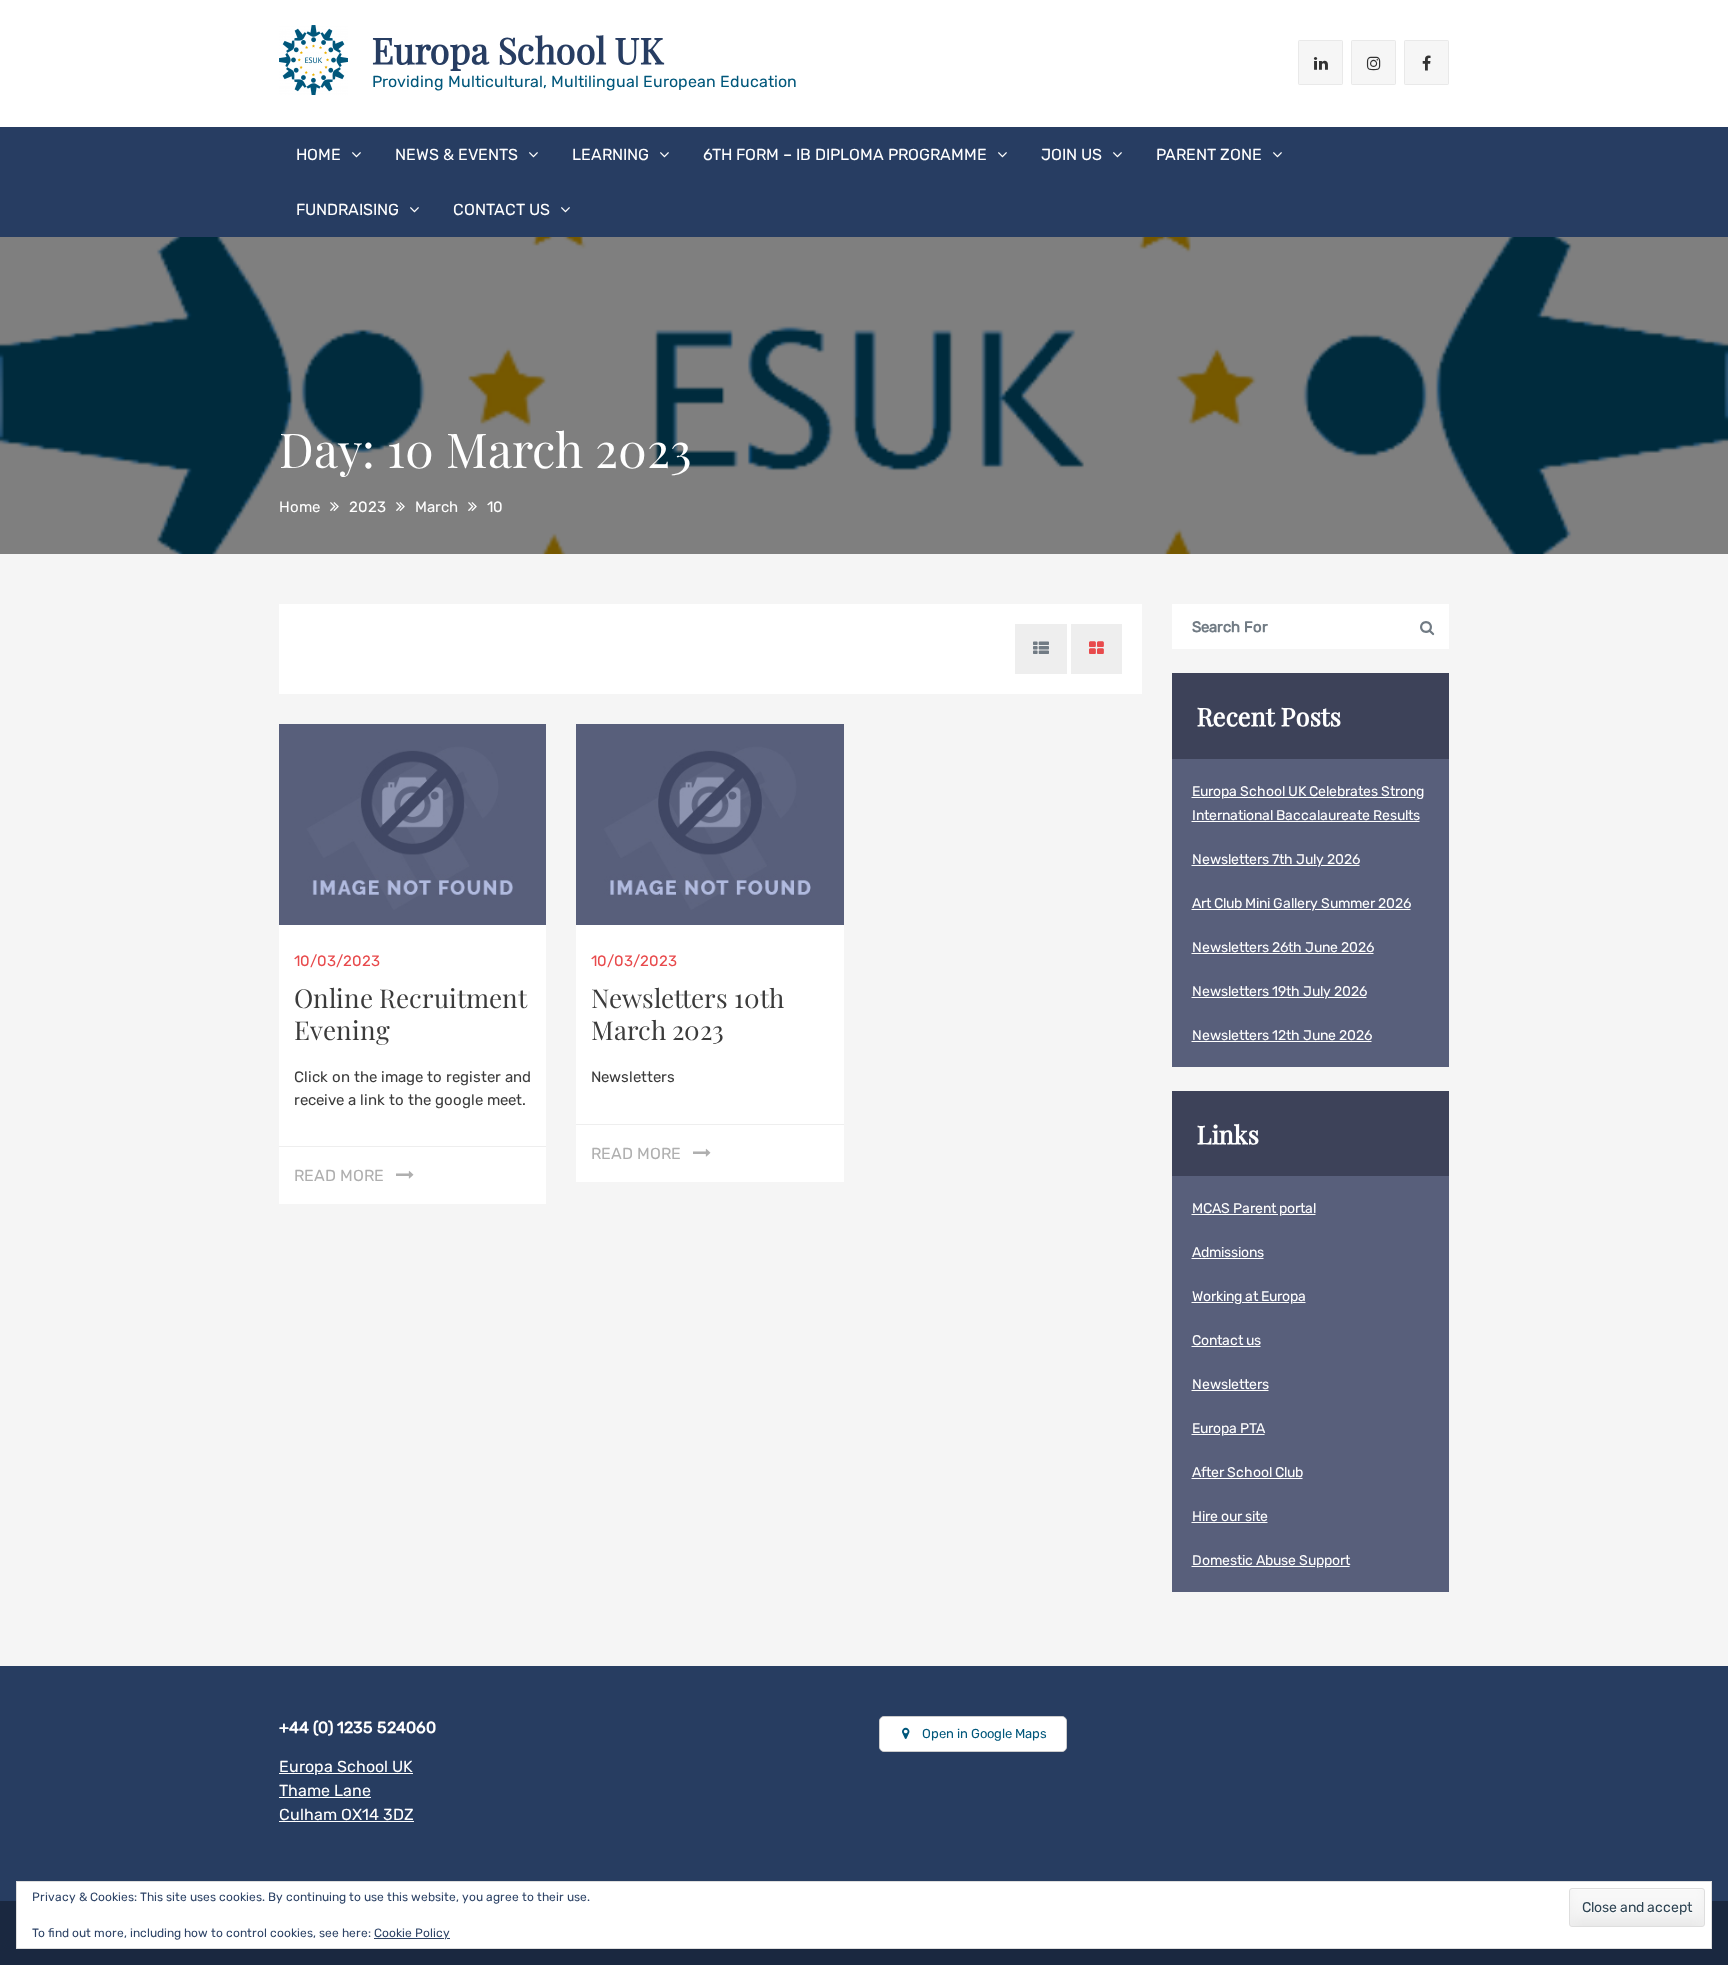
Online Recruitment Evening (410, 1013)
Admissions (1228, 1252)
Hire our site (1230, 1516)
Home (318, 154)
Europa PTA (1228, 1428)
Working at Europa (1249, 1296)
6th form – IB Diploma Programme (845, 154)
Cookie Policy (412, 1933)
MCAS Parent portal (1254, 1208)
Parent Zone (1209, 154)
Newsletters (1230, 1384)
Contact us (501, 209)
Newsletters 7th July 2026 (1276, 859)
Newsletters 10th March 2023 (687, 1013)
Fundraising (347, 209)
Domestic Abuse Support (1271, 1560)
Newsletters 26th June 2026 (1283, 947)
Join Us (1071, 154)
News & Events (456, 154)
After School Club (1247, 1472)
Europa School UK (518, 49)
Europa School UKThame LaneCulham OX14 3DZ (346, 1790)
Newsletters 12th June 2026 (1282, 1035)
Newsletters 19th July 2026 (1279, 991)
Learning (610, 154)
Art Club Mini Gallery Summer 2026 (1301, 903)
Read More (339, 1175)
